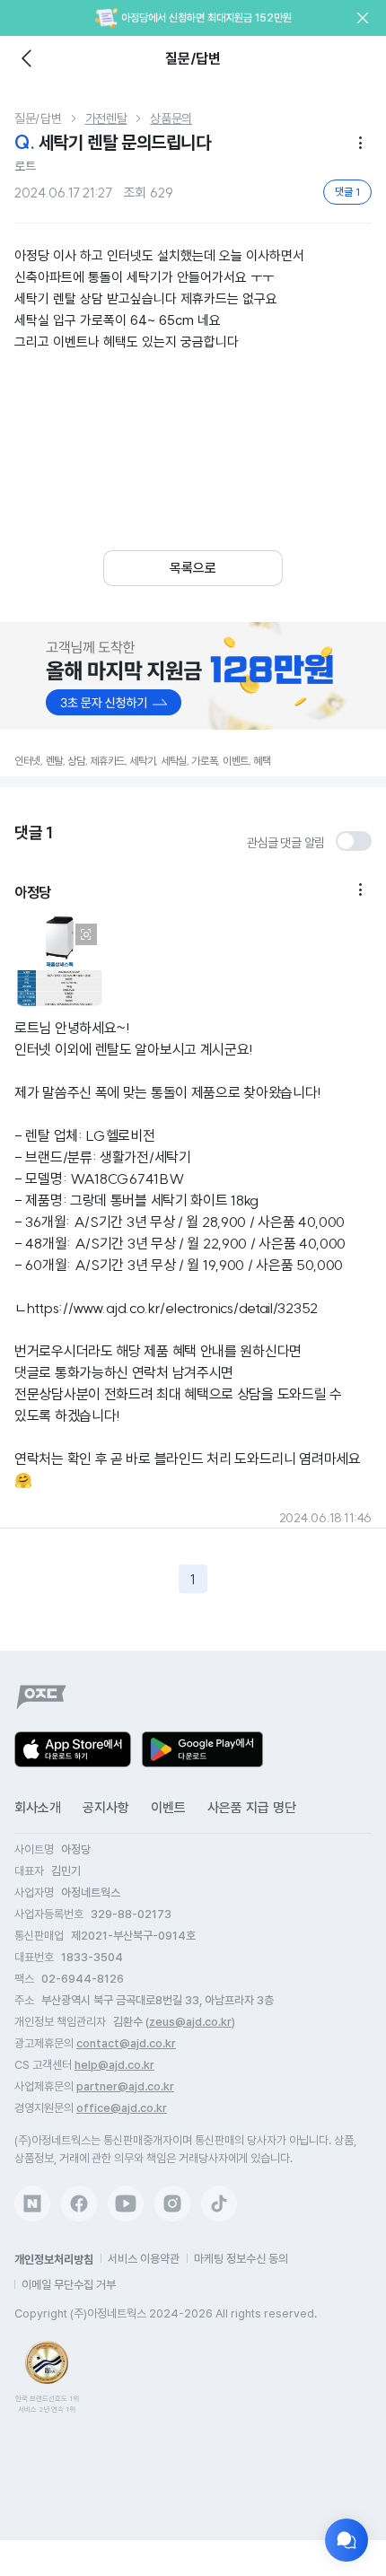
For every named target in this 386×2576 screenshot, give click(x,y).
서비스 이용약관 (144, 2259)
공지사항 (106, 1808)
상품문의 (171, 118)
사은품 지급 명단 (252, 1808)
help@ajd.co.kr (114, 2065)
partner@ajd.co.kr (125, 2086)
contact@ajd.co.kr (126, 2043)
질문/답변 (38, 118)
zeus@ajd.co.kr (190, 2022)
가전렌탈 (106, 118)
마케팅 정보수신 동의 (241, 2259)
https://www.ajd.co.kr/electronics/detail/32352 (172, 1308)
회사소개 (38, 1808)
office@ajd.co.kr (122, 2108)
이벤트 (168, 1808)
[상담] (347, 2540)
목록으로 (193, 568)
